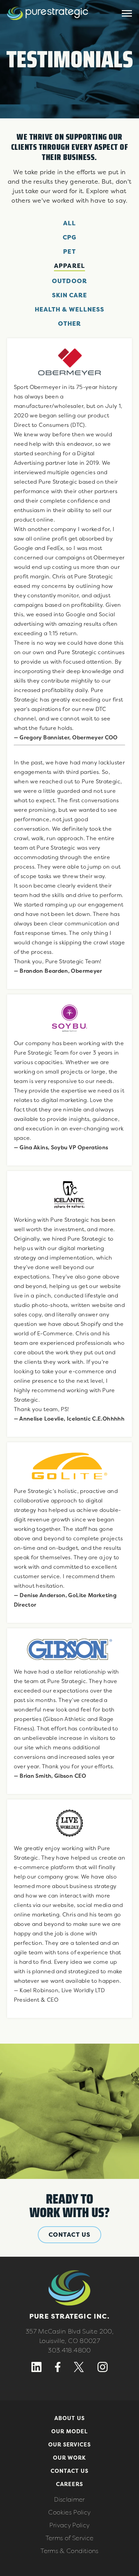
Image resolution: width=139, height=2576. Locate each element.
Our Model (69, 2431)
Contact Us (69, 2471)
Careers (69, 2484)
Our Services (70, 2444)
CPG (69, 237)
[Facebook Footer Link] (58, 2370)
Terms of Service (70, 2538)
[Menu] (127, 14)
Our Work (70, 2458)
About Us (69, 2418)
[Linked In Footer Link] (36, 2370)
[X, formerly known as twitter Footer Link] (79, 2370)
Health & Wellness (69, 309)
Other (69, 324)
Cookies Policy (69, 2512)
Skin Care (70, 295)
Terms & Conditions (69, 2551)
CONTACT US (69, 2235)
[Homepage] (48, 25)
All (69, 223)
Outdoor (69, 281)
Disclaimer (69, 2499)
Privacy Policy (69, 2525)
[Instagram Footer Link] (103, 2370)
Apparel (69, 266)
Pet (69, 251)
